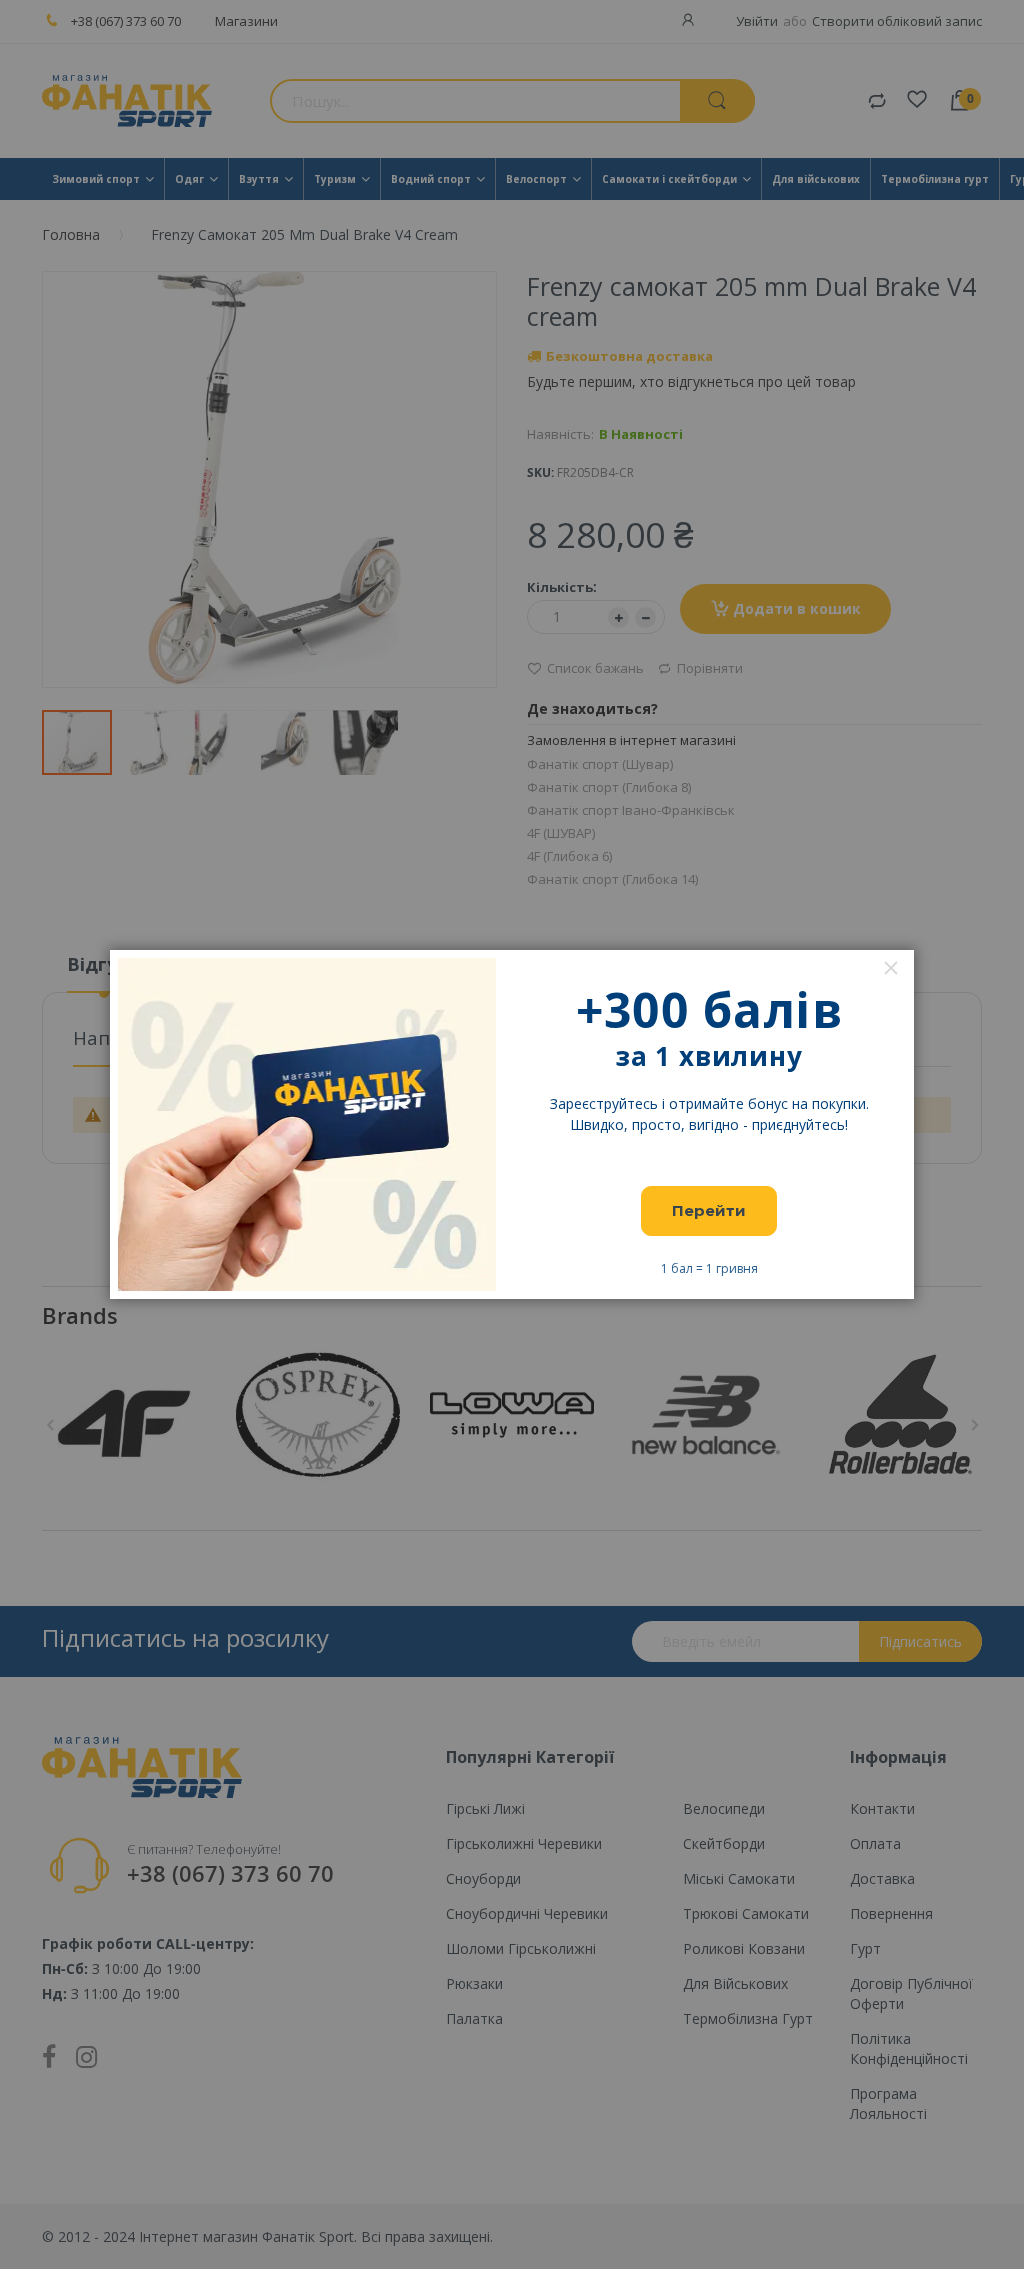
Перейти (709, 1210)
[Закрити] (891, 968)
